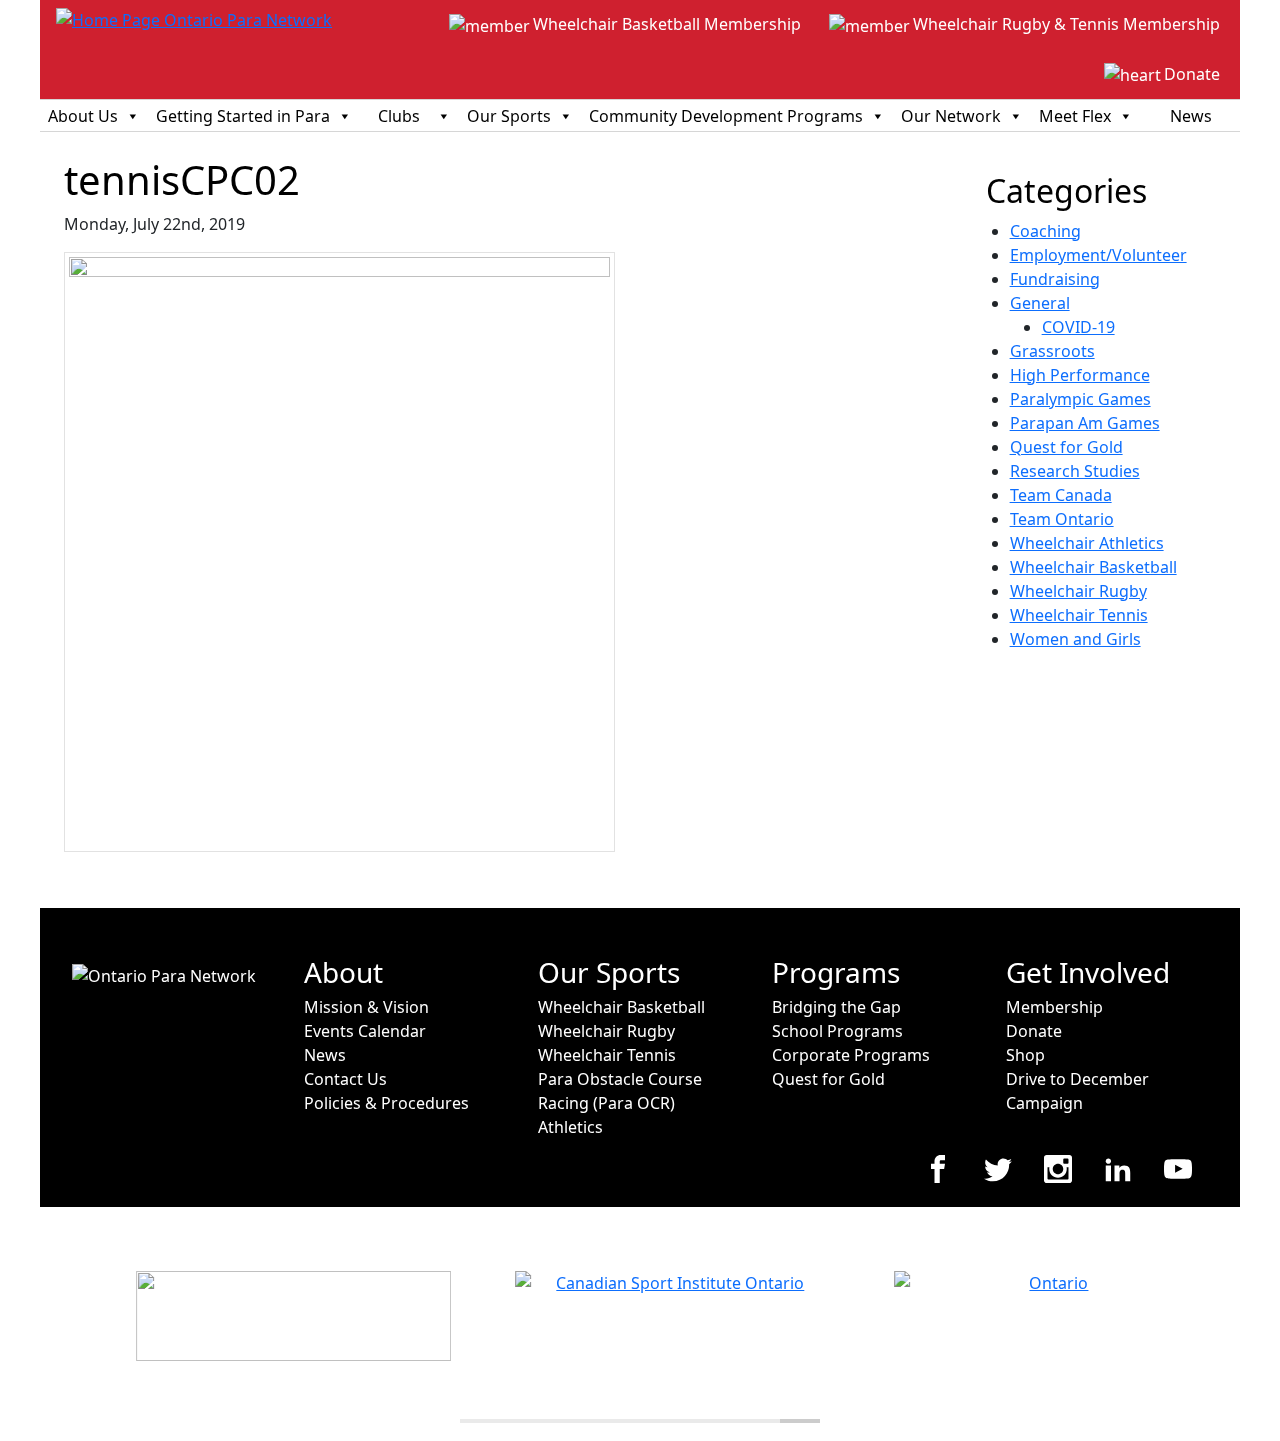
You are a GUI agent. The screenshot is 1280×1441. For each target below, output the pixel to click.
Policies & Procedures (386, 1103)
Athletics (570, 1127)
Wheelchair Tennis (1079, 615)
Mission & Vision (366, 1007)
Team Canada (1061, 495)
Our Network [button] (951, 116)
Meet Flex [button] (1075, 116)
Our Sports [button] (509, 116)
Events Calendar (365, 1031)
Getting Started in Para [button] (243, 116)
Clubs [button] (399, 116)
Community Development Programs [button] (726, 116)
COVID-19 (1078, 327)
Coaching (1045, 231)
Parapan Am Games (1085, 423)
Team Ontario (1062, 519)
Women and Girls (1075, 639)
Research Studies (1075, 471)
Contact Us (345, 1079)
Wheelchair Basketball (1093, 567)
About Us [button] (83, 116)
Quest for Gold (1066, 447)
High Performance (1080, 375)
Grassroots (1052, 351)
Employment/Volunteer (1098, 255)
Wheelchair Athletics (1087, 543)
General (1040, 303)
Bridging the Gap (836, 1007)
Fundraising (1055, 279)
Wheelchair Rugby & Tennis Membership (1066, 24)
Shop (1025, 1055)
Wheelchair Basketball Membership (667, 24)
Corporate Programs (851, 1055)
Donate (1192, 74)
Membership (1054, 1007)
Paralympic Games (1080, 399)
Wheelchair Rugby (1078, 591)
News (1191, 116)
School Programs (837, 1031)
